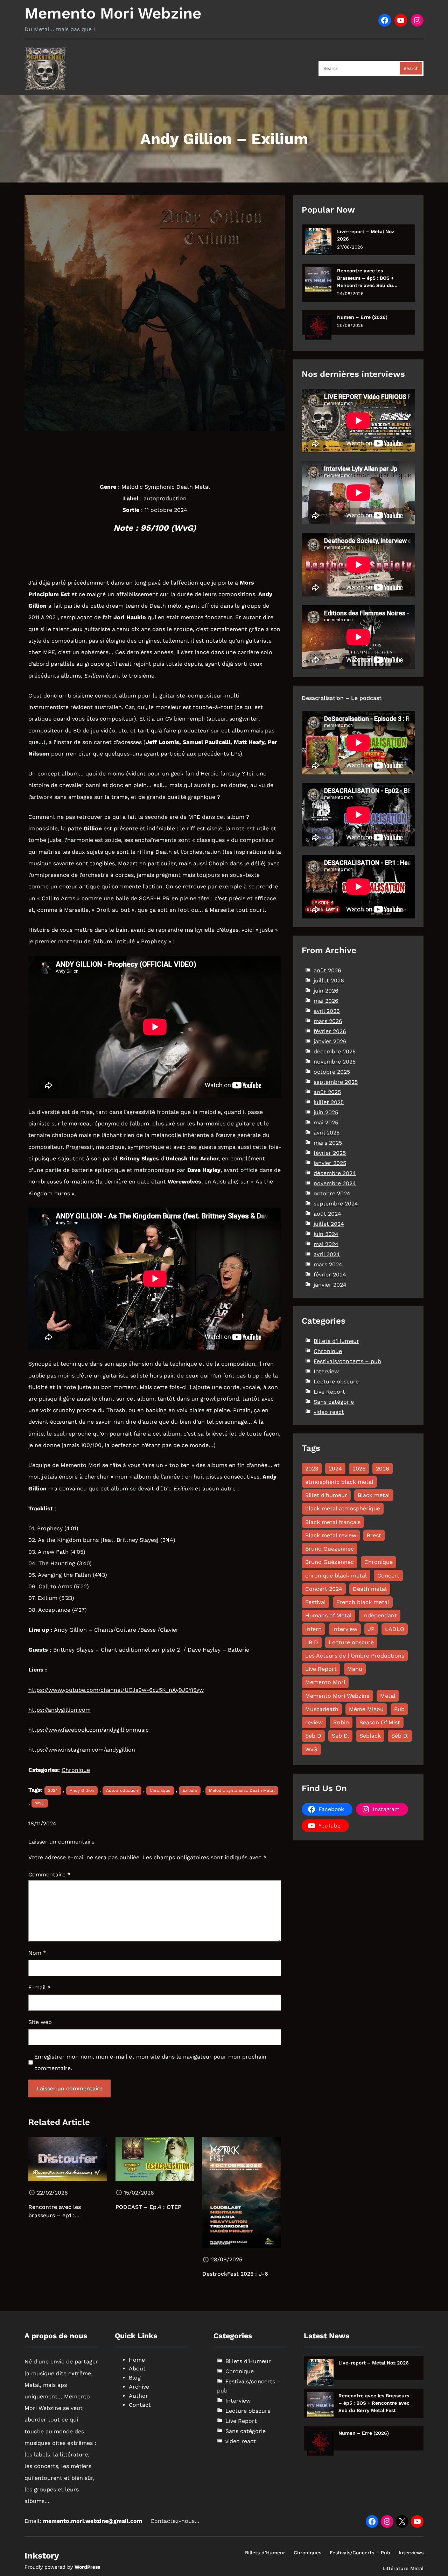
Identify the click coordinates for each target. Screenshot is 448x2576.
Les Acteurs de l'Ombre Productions (355, 1656)
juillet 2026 (329, 981)
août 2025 (327, 1092)
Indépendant (380, 1615)
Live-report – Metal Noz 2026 (366, 235)
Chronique (76, 1770)
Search (411, 68)
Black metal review (331, 1535)
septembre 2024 (336, 1204)
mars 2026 (328, 1021)
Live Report (329, 1392)
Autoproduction (122, 1790)
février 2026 (330, 1031)
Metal (388, 1696)
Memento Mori (325, 1682)
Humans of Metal (328, 1615)
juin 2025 (326, 1112)
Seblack (370, 1736)
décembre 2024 (335, 1173)
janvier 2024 (330, 1285)
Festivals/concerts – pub (347, 1361)
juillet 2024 (329, 1224)
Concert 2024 (324, 1589)
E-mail (39, 1987)
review (314, 1722)
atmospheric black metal (339, 1482)
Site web (40, 2022)
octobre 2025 (332, 1072)
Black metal (374, 1495)
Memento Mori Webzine (113, 13)
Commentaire (49, 1874)
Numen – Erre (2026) (362, 317)
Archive (139, 2387)
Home (137, 2360)
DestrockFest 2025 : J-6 (235, 2274)
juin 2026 (326, 991)
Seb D (313, 1736)
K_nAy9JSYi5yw (183, 1690)
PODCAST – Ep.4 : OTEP (148, 2207)
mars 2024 (328, 1264)
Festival (316, 1602)
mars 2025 (328, 1143)
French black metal (363, 1602)
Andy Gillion (82, 1790)
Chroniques (307, 2553)
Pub (399, 1709)
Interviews (411, 2553)
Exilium (190, 1790)
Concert (388, 1576)
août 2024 (327, 1214)
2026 (383, 1469)
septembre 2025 (336, 1082)
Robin (341, 1722)
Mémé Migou (366, 1709)
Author (138, 2396)
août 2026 (327, 970)
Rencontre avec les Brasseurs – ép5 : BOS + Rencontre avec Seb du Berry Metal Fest (365, 278)
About (137, 2369)
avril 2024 (327, 1254)
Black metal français (333, 1522)
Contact (140, 2405)
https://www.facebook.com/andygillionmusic (89, 1730)
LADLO (395, 1629)
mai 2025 (326, 1122)
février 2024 (330, 1275)
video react (329, 1412)
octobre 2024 (332, 1193)
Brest (374, 1535)
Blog (135, 2378)
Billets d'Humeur (336, 1341)
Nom (37, 1953)
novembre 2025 (335, 1062)
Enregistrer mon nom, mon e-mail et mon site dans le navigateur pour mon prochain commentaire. (150, 2062)
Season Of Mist (380, 1722)
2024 (53, 1790)
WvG (40, 1803)
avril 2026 (327, 1011)
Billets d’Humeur (265, 2553)
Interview (326, 1371)
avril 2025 (327, 1133)
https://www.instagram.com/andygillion (82, 1750)
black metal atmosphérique (343, 1508)
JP (371, 1629)
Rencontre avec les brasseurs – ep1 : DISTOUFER (55, 2212)
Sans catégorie (334, 1402)
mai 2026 (326, 1001)
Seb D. (340, 1736)
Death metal (370, 1589)
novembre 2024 (335, 1183)
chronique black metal (336, 1576)
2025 (359, 1469)
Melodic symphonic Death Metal (242, 1790)
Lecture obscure (336, 1382)
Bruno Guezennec (330, 1549)
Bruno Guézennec (330, 1562)
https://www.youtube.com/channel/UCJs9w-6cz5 (95, 1690)
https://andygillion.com (59, 1710)
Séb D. (400, 1736)
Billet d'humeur (326, 1495)
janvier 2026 (330, 1041)
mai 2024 (326, 1244)
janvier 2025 (330, 1163)
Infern (313, 1629)
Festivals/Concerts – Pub (360, 2553)
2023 (312, 1469)
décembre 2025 (335, 1051)
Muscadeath (322, 1709)
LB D (312, 1642)
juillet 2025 (329, 1102)
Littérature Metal (403, 2568)
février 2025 (330, 1153)
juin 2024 (326, 1234)
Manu (355, 1669)
